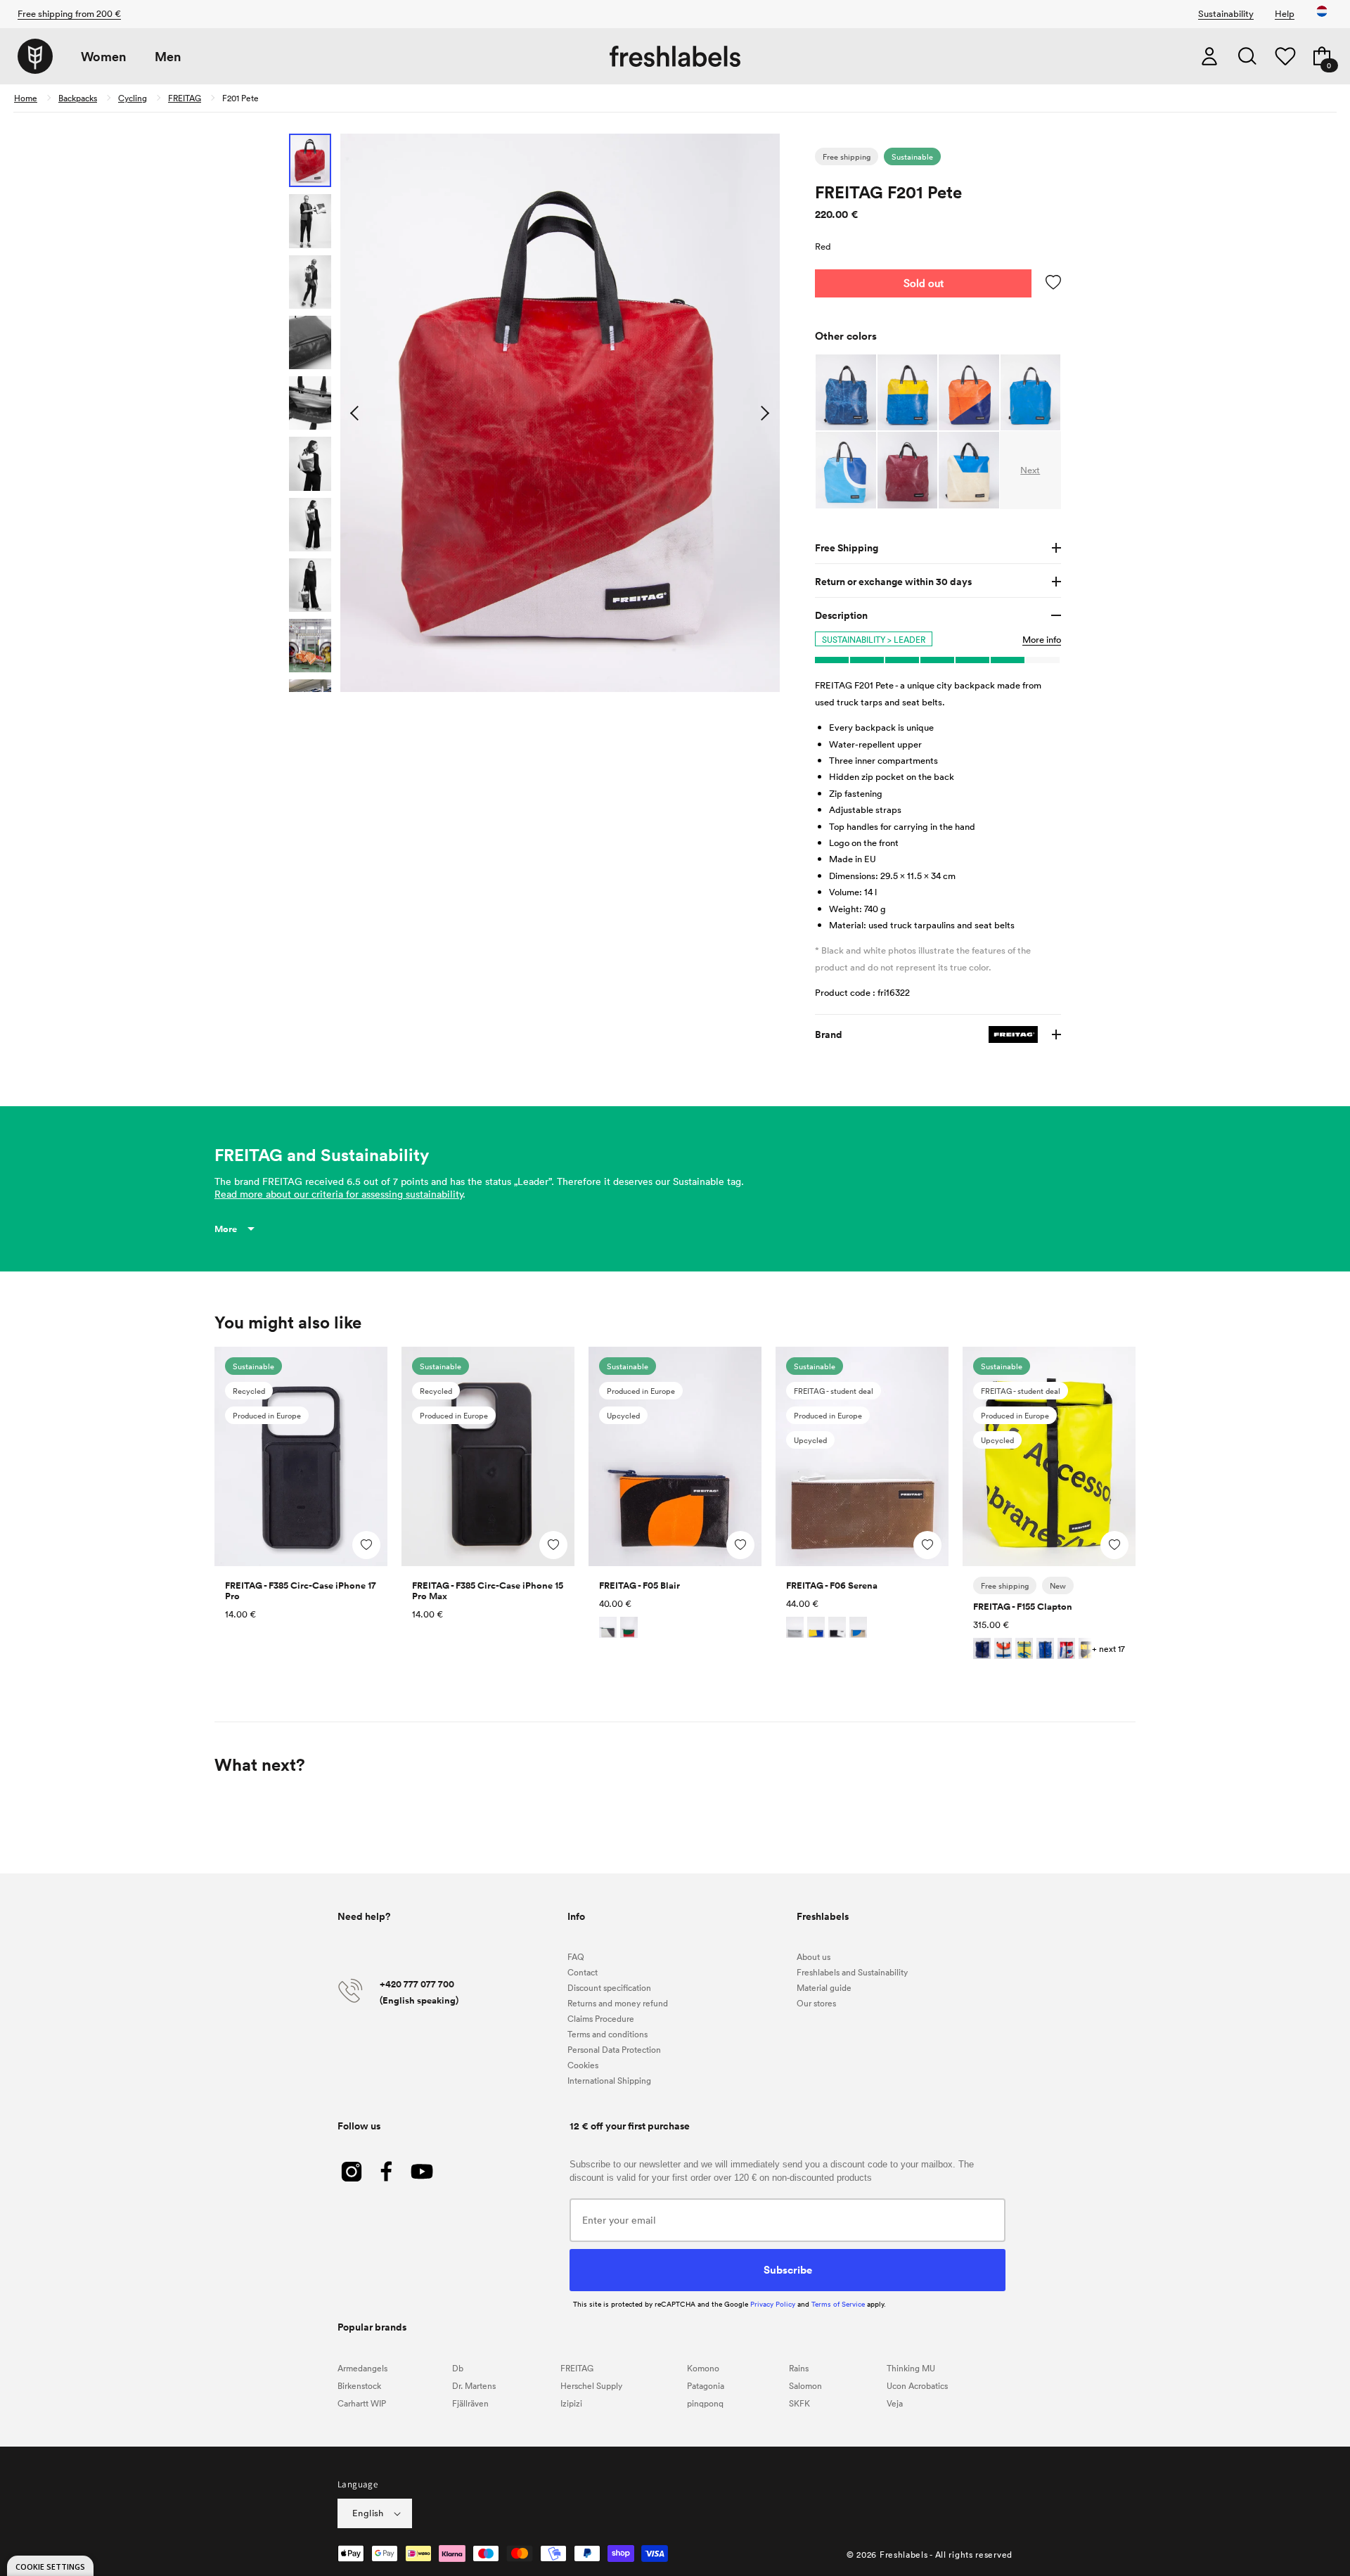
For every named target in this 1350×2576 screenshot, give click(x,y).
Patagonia (706, 2385)
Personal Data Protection (614, 2049)
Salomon (805, 2385)
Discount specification (609, 1987)
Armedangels (362, 2368)
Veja (895, 2403)
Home (26, 98)
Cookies (583, 2065)
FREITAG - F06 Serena (832, 1585)
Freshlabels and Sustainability (852, 1972)
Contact (583, 1972)
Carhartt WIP (362, 2403)
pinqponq (705, 2403)
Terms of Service (838, 2304)
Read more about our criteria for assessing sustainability (339, 1194)
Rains (799, 2368)
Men (168, 57)
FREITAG (185, 98)
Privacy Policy (773, 2304)
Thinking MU (911, 2368)
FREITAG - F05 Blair (639, 1585)
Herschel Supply (591, 2385)
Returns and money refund (618, 2003)
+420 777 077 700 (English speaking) (419, 1992)
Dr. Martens (474, 2385)
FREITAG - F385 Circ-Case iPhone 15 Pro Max (488, 1591)
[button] (1247, 56)
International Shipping (609, 2080)
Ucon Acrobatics (917, 2385)
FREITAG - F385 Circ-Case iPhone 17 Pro (301, 1591)
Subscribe (788, 2269)
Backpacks (78, 98)
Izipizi (571, 2403)
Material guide (824, 1987)
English (368, 2513)
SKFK (799, 2403)
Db (458, 2368)
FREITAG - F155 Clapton (1023, 1607)
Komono (703, 2368)
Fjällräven (470, 2403)
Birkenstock (359, 2385)
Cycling (133, 98)
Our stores (816, 2003)
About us (814, 1956)
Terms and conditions (607, 2034)
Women (104, 57)
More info (1042, 639)
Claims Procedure (601, 2018)
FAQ (576, 1956)
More (226, 1229)
